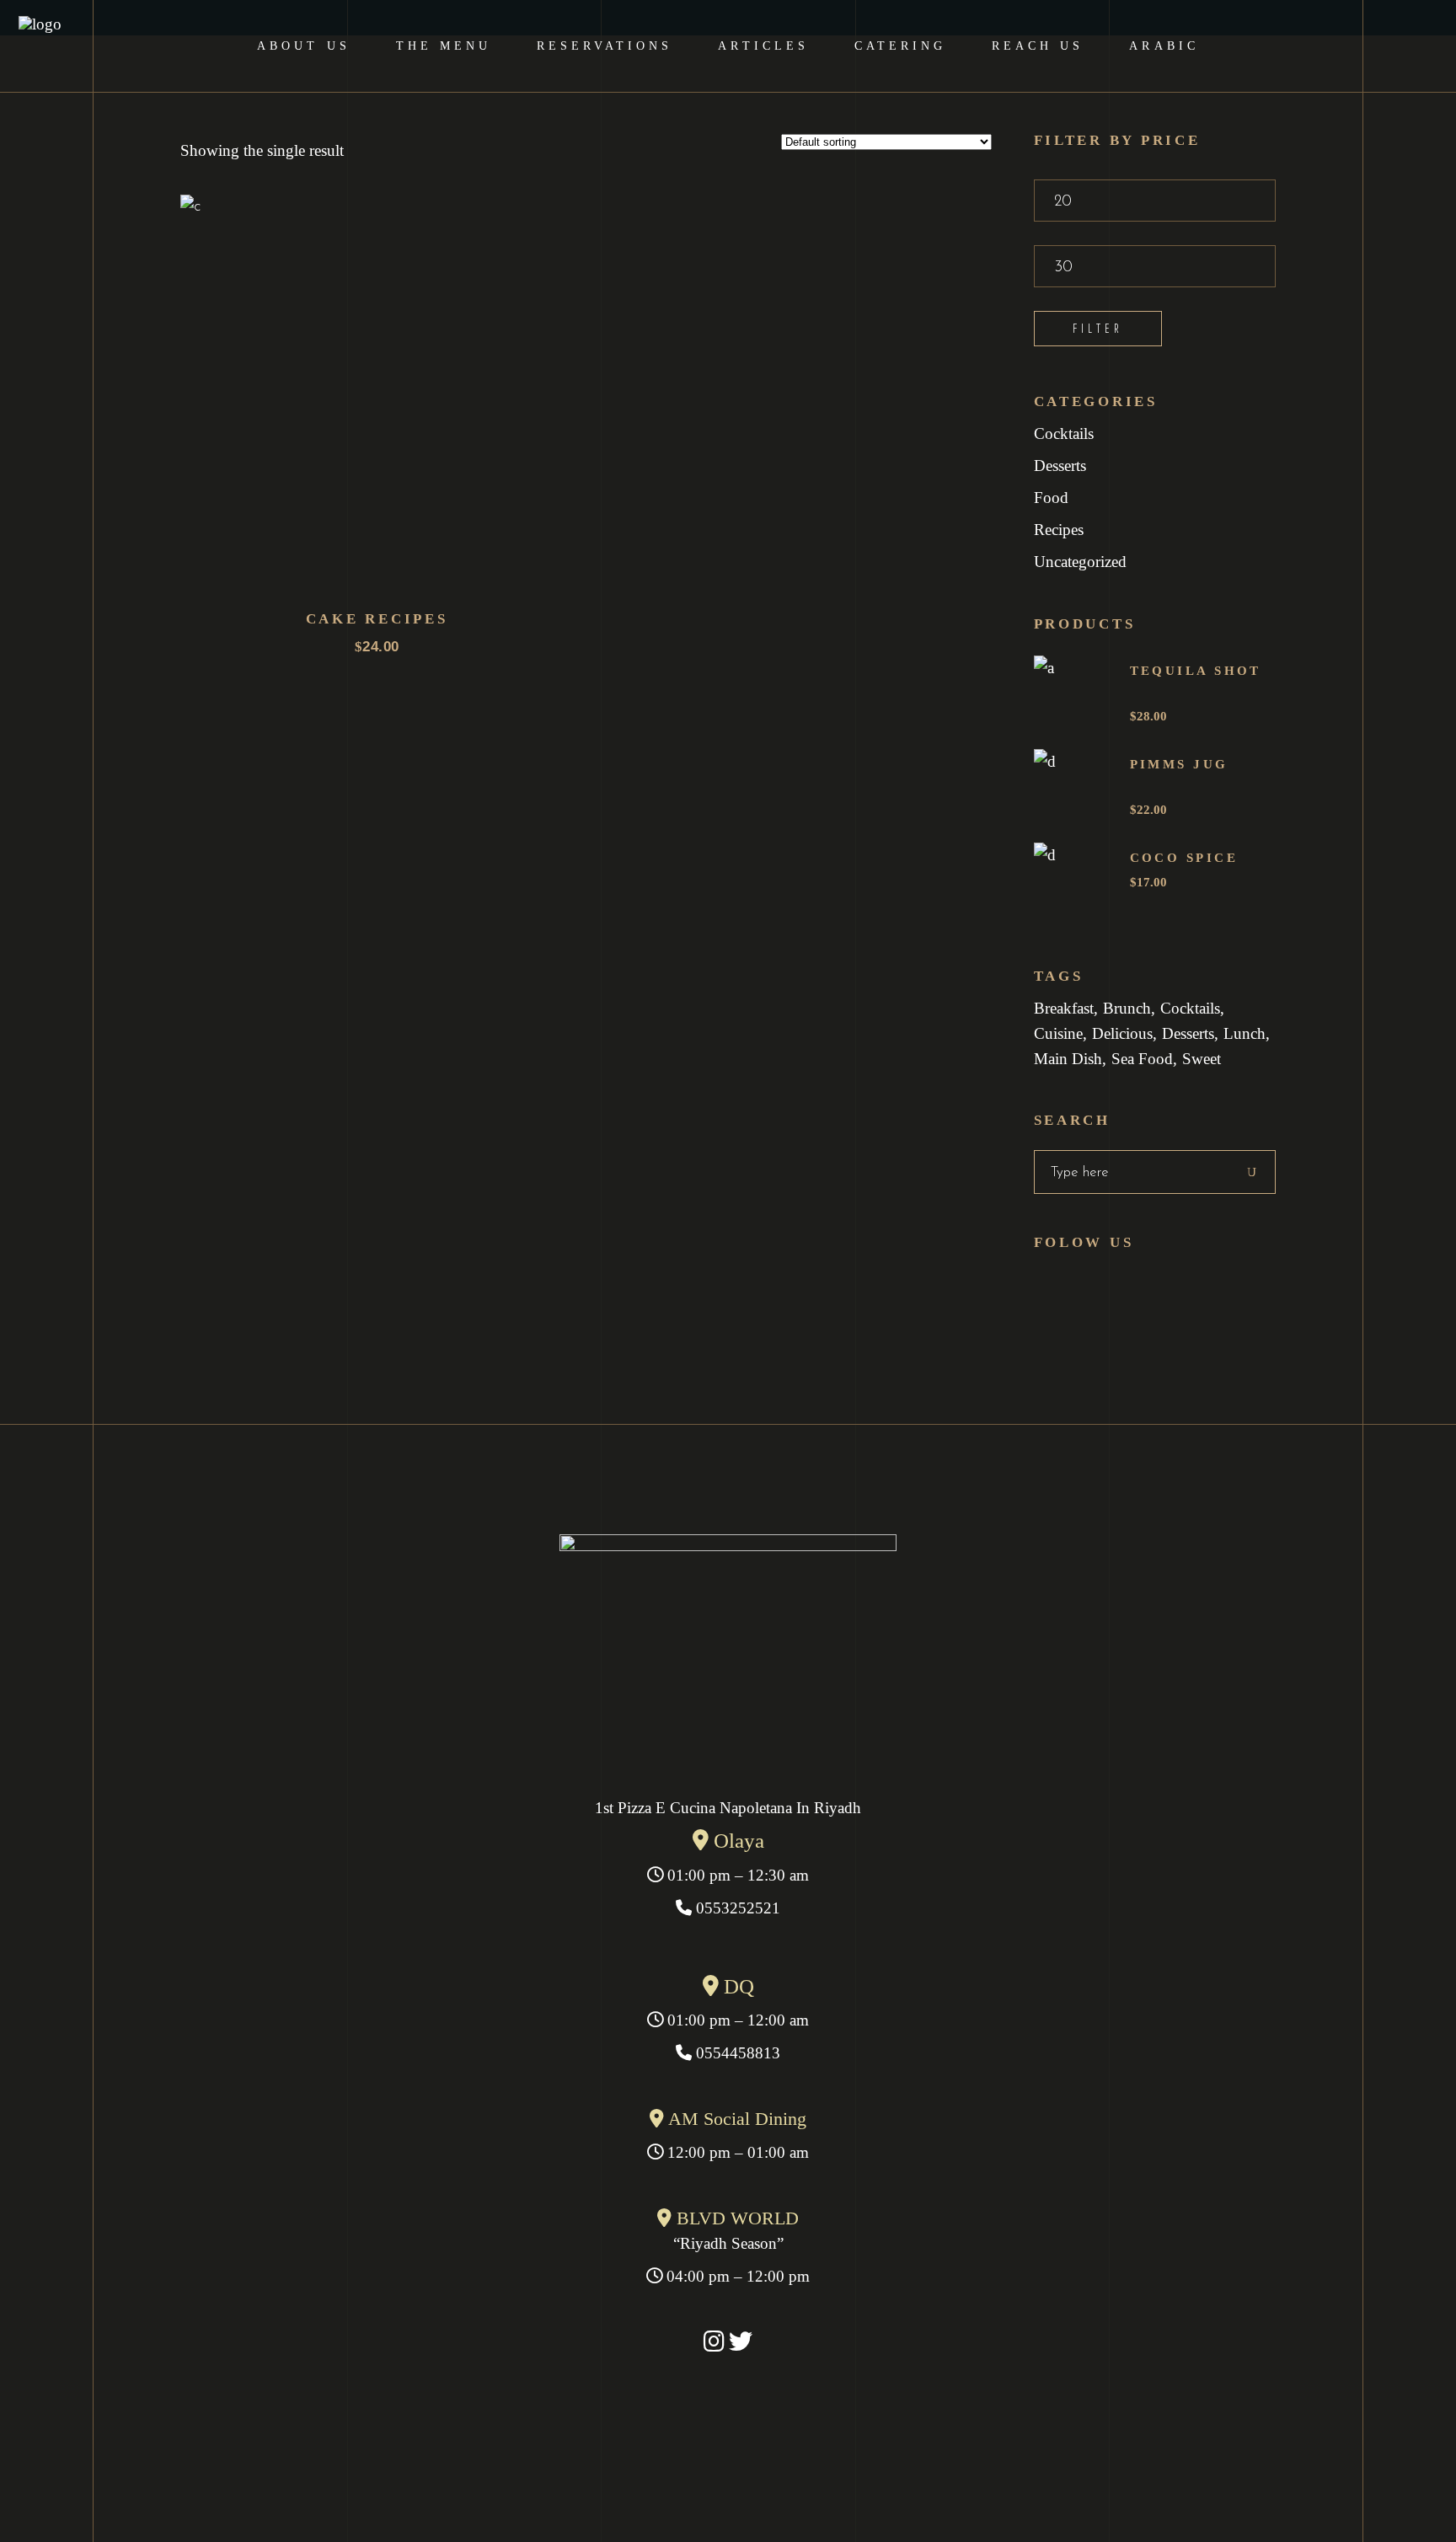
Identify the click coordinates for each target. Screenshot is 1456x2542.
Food (1051, 498)
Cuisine (1058, 1033)
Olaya (736, 1841)
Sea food (1142, 1059)
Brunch (1127, 1008)
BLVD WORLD (735, 2218)
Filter (1098, 328)
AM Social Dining (735, 2119)
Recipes (1059, 530)
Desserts (1060, 466)
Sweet (1202, 1059)
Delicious (1122, 1033)
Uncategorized (1080, 562)
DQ (736, 1986)
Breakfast (1064, 1008)
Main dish (1068, 1059)
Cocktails (1064, 433)
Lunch (1245, 1033)
